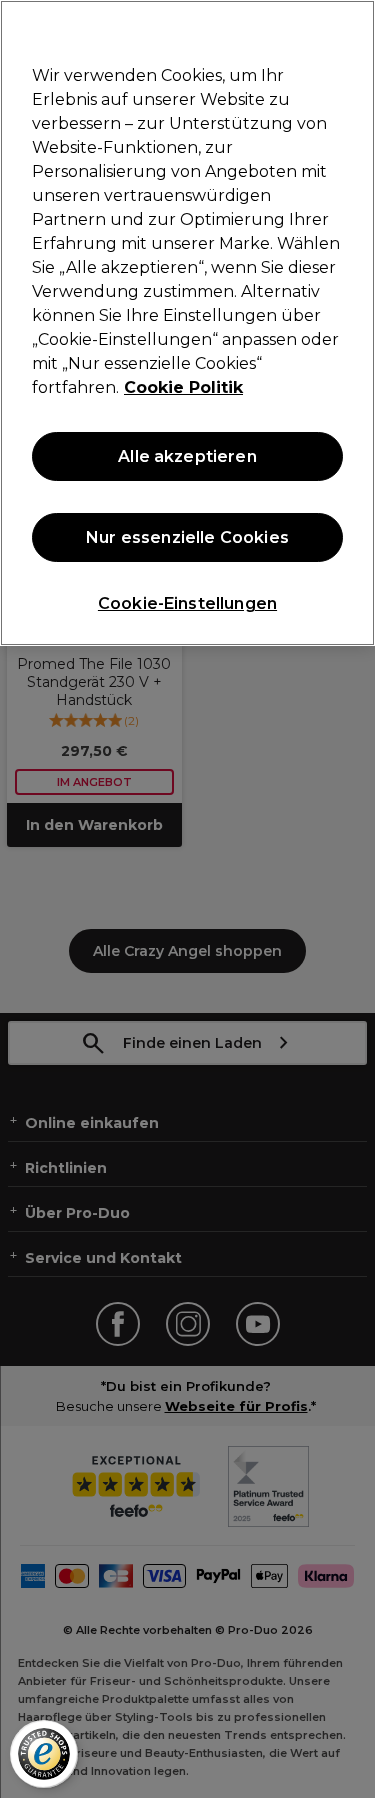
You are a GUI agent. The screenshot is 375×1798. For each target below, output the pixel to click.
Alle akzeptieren (187, 456)
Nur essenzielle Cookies (187, 537)
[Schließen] (351, 28)
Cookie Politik (183, 387)
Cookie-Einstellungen (187, 603)
